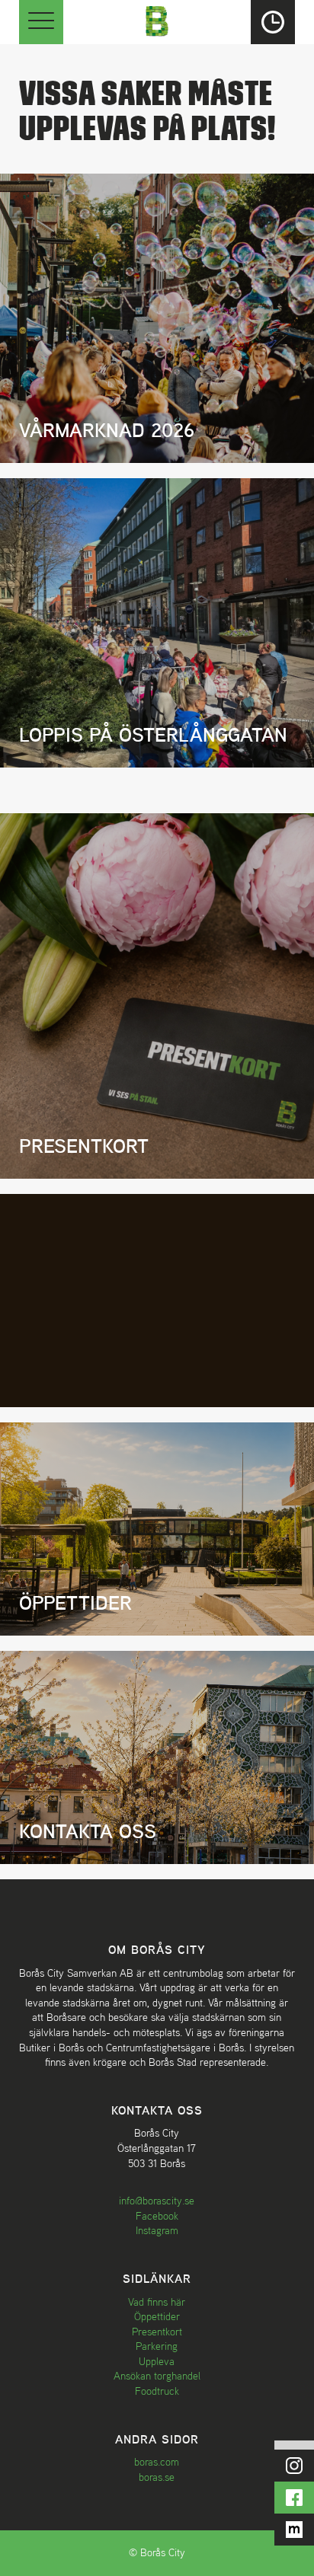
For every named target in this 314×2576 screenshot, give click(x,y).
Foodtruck (157, 2391)
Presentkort (157, 2332)
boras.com (157, 2462)
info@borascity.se (157, 2201)
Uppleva (157, 2361)
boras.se (157, 2477)
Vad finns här (157, 2302)
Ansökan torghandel (157, 2376)
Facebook (157, 2216)
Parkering (157, 2346)
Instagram (157, 2230)
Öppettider (157, 2316)
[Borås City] (157, 19)
